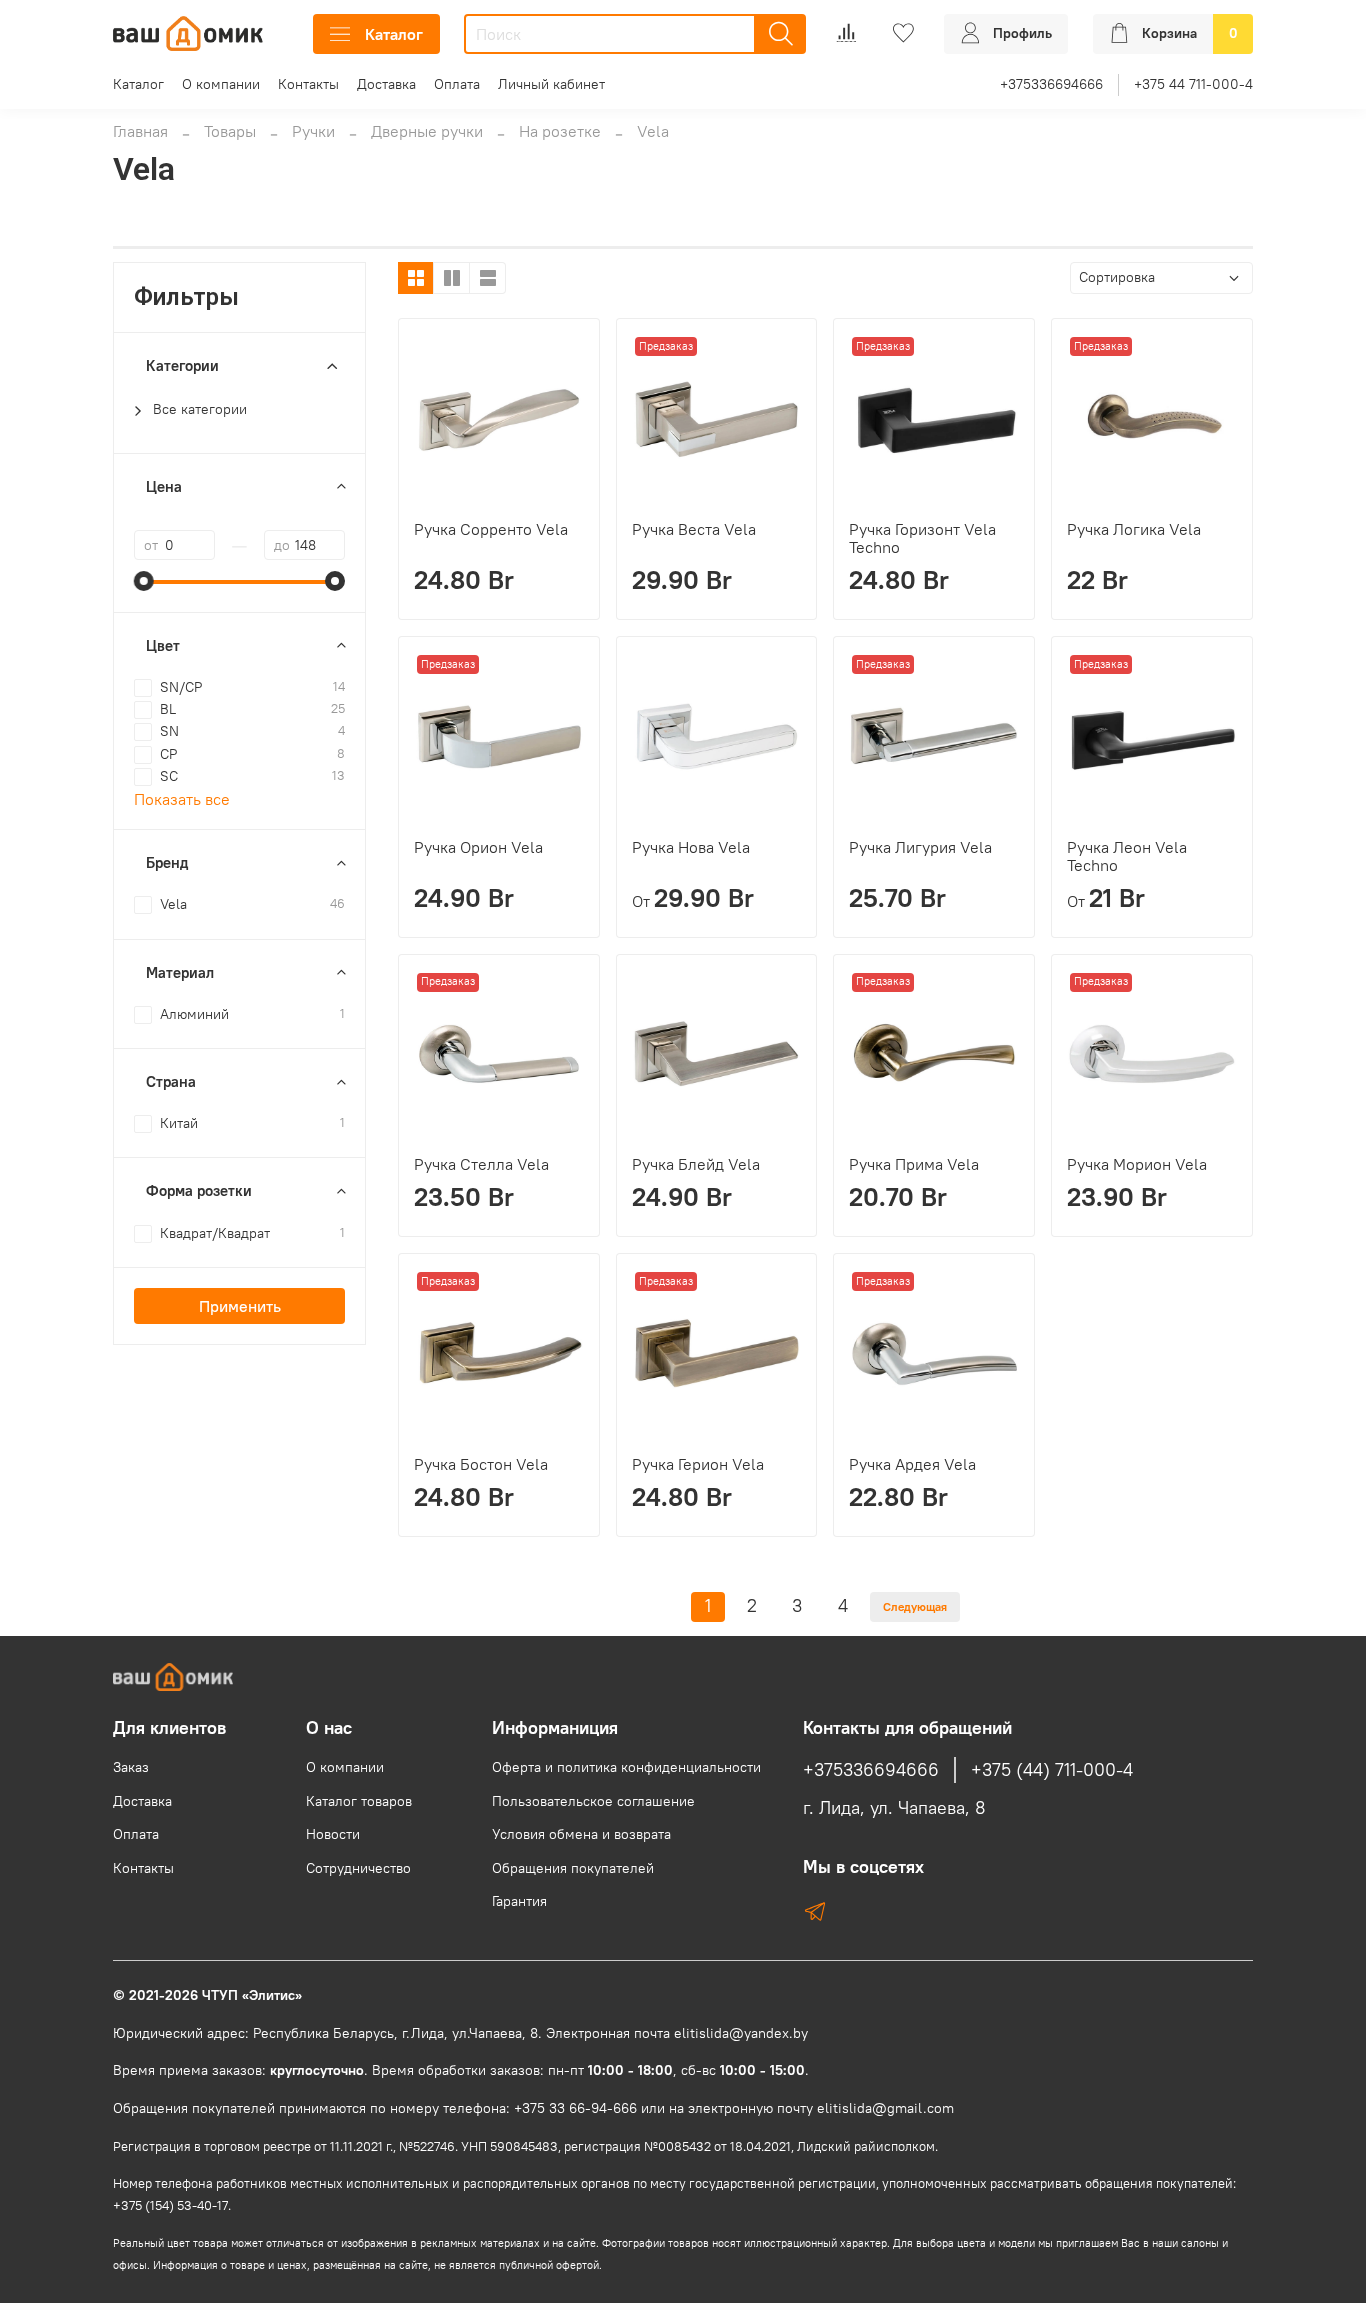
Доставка (386, 84)
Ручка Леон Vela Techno (1127, 856)
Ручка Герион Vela (698, 1464)
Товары (230, 131)
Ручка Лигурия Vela (920, 847)
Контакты (308, 84)
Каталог (394, 34)
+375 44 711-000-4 (1193, 84)
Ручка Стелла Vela (481, 1164)
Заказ (131, 1767)
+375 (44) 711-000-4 (1052, 1770)
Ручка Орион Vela (478, 847)
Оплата (457, 84)
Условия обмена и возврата (581, 1834)
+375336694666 (1051, 84)
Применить (240, 1306)
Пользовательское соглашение (593, 1801)
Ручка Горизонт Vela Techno (922, 538)
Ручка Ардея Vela (912, 1464)
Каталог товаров (359, 1801)
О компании (221, 84)
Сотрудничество (358, 1868)
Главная (140, 131)
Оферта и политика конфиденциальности (626, 1767)
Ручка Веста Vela (694, 529)
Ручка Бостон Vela (481, 1464)
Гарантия (519, 1901)
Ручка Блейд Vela (696, 1164)
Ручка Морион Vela (1137, 1164)
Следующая (915, 1606)
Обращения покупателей (573, 1868)
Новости (333, 1834)
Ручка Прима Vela (914, 1164)
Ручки (313, 131)
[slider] (144, 581)
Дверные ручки (427, 131)
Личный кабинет (551, 84)
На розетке (560, 131)
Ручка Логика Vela (1134, 529)
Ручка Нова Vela (691, 847)
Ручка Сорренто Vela (491, 529)
